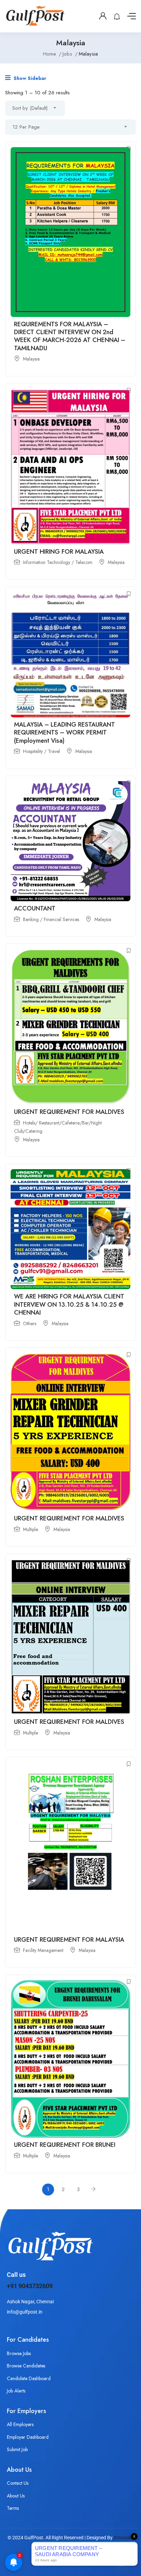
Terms (13, 2508)
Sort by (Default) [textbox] (30, 108)
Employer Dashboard (28, 2437)
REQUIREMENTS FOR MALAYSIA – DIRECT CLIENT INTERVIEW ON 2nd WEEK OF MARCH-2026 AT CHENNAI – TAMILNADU (70, 336)
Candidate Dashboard (29, 2378)
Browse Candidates (26, 2366)
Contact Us (18, 2483)
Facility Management (43, 1950)
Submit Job (17, 2449)
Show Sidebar (29, 78)
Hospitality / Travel (41, 751)
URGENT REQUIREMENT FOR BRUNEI (65, 2145)
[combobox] (35, 108)
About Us (16, 2496)
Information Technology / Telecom (58, 562)
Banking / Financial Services (51, 919)
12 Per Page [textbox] (26, 127)
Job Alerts (16, 2391)
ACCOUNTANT (35, 908)
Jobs (67, 54)
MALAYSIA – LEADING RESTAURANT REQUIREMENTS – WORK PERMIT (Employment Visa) (65, 733)
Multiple (30, 1529)
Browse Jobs (19, 2353)
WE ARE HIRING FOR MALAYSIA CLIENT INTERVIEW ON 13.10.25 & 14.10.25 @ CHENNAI (69, 1304)
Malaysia (31, 359)
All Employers (20, 2424)
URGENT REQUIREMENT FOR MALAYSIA (69, 1940)
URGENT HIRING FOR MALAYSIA (59, 552)
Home (50, 54)
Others (30, 1324)
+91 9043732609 (30, 2286)
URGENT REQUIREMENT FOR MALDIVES (69, 1112)
